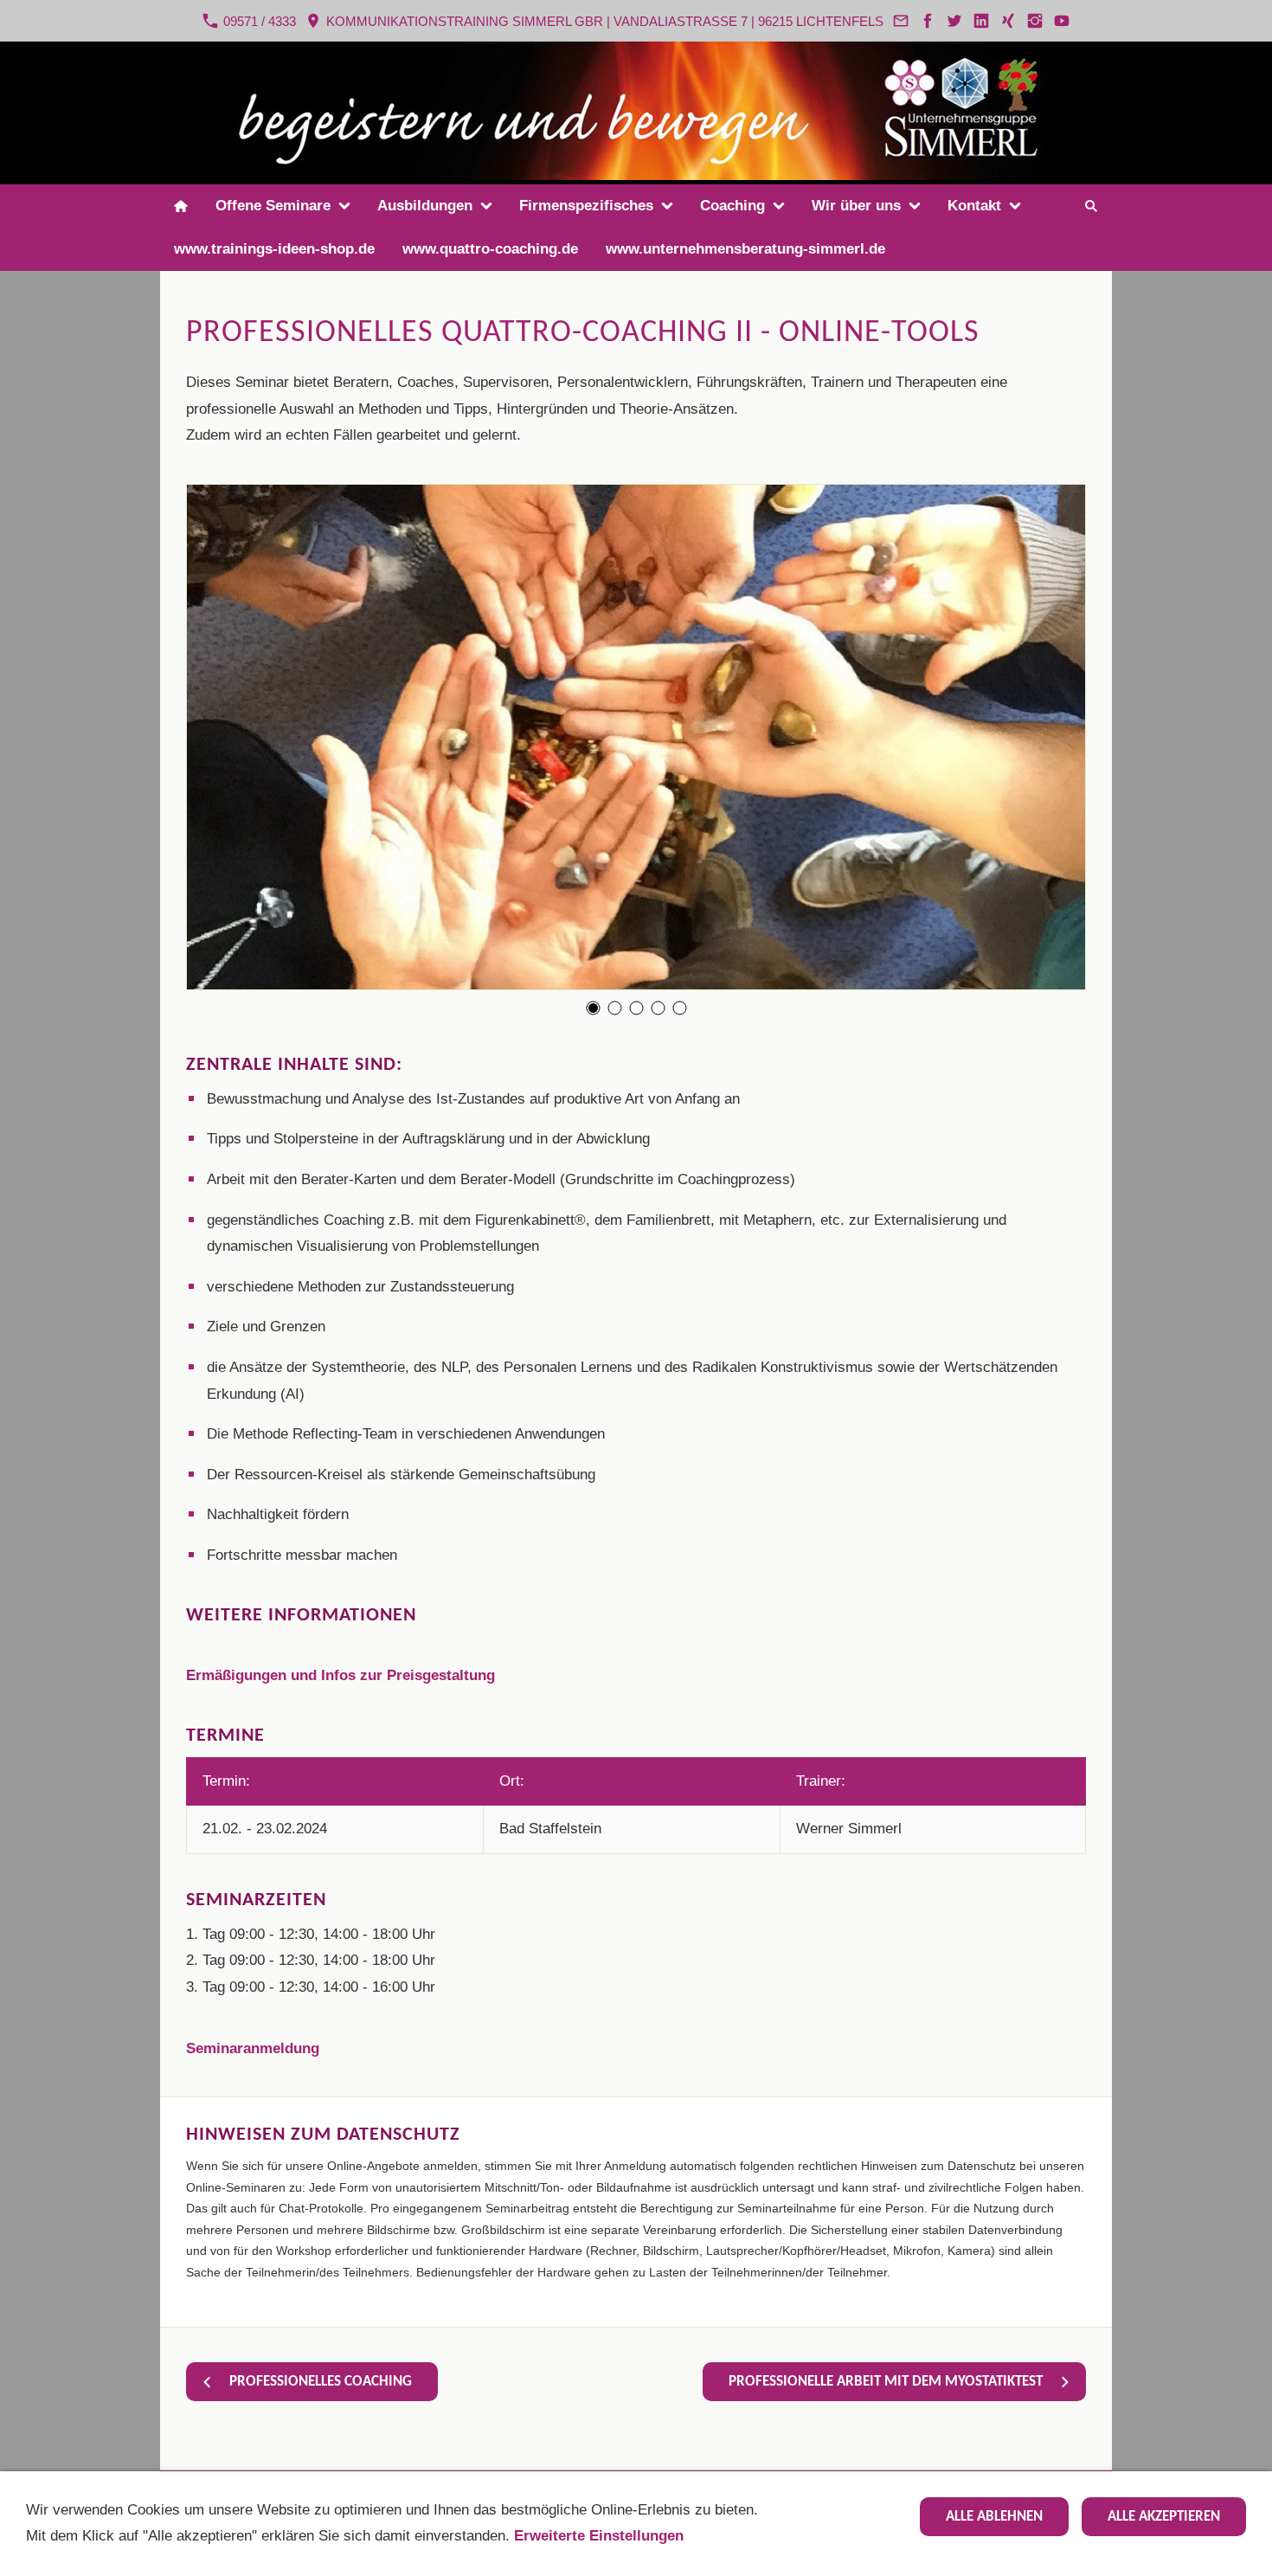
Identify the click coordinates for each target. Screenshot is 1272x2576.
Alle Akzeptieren (1164, 2517)
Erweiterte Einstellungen (599, 2536)
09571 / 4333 (258, 21)
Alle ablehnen (994, 2517)
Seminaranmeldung (253, 2048)
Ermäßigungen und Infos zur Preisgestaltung (340, 1675)
